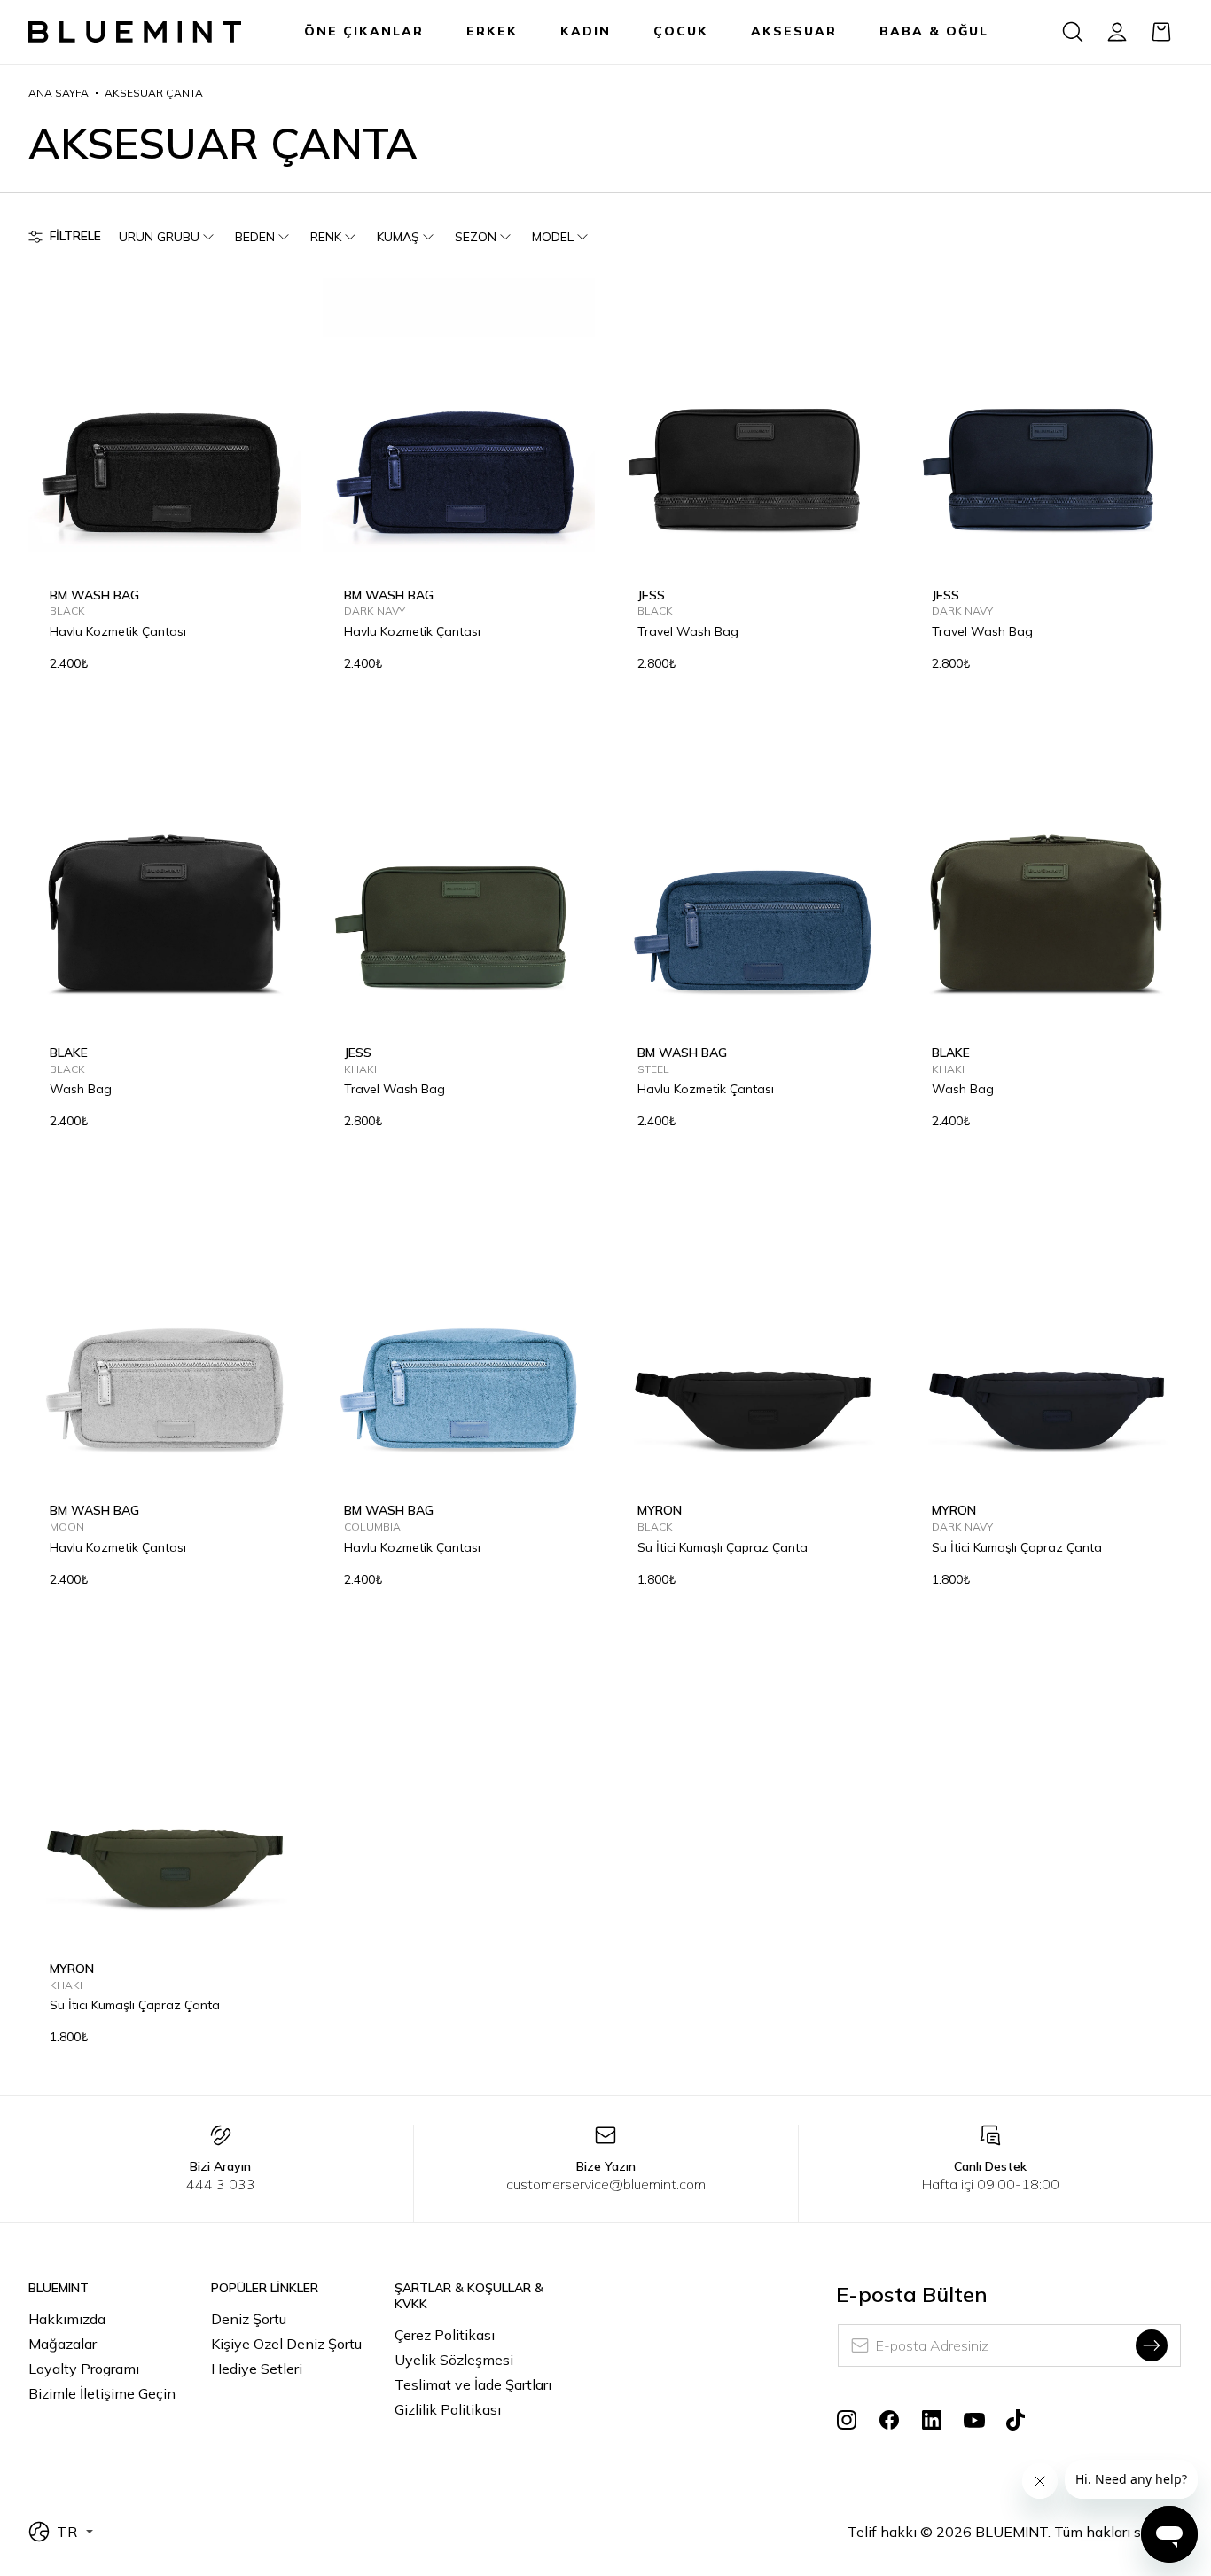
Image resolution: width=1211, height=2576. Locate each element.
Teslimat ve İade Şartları (473, 2384)
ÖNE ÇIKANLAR (364, 31)
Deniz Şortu (249, 2319)
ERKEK (492, 31)
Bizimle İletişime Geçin (102, 2393)
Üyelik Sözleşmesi (454, 2360)
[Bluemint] (135, 32)
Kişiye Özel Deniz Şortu (286, 2344)
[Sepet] (1161, 32)
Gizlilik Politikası (448, 2409)
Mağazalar (63, 2344)
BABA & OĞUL (934, 31)
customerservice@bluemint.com (606, 2184)
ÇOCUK (681, 31)
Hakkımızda (67, 2319)
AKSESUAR (794, 31)
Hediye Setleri (257, 2369)
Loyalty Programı (84, 2369)
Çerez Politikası (445, 2335)
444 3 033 (221, 2184)
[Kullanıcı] (1117, 32)
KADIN (586, 31)
